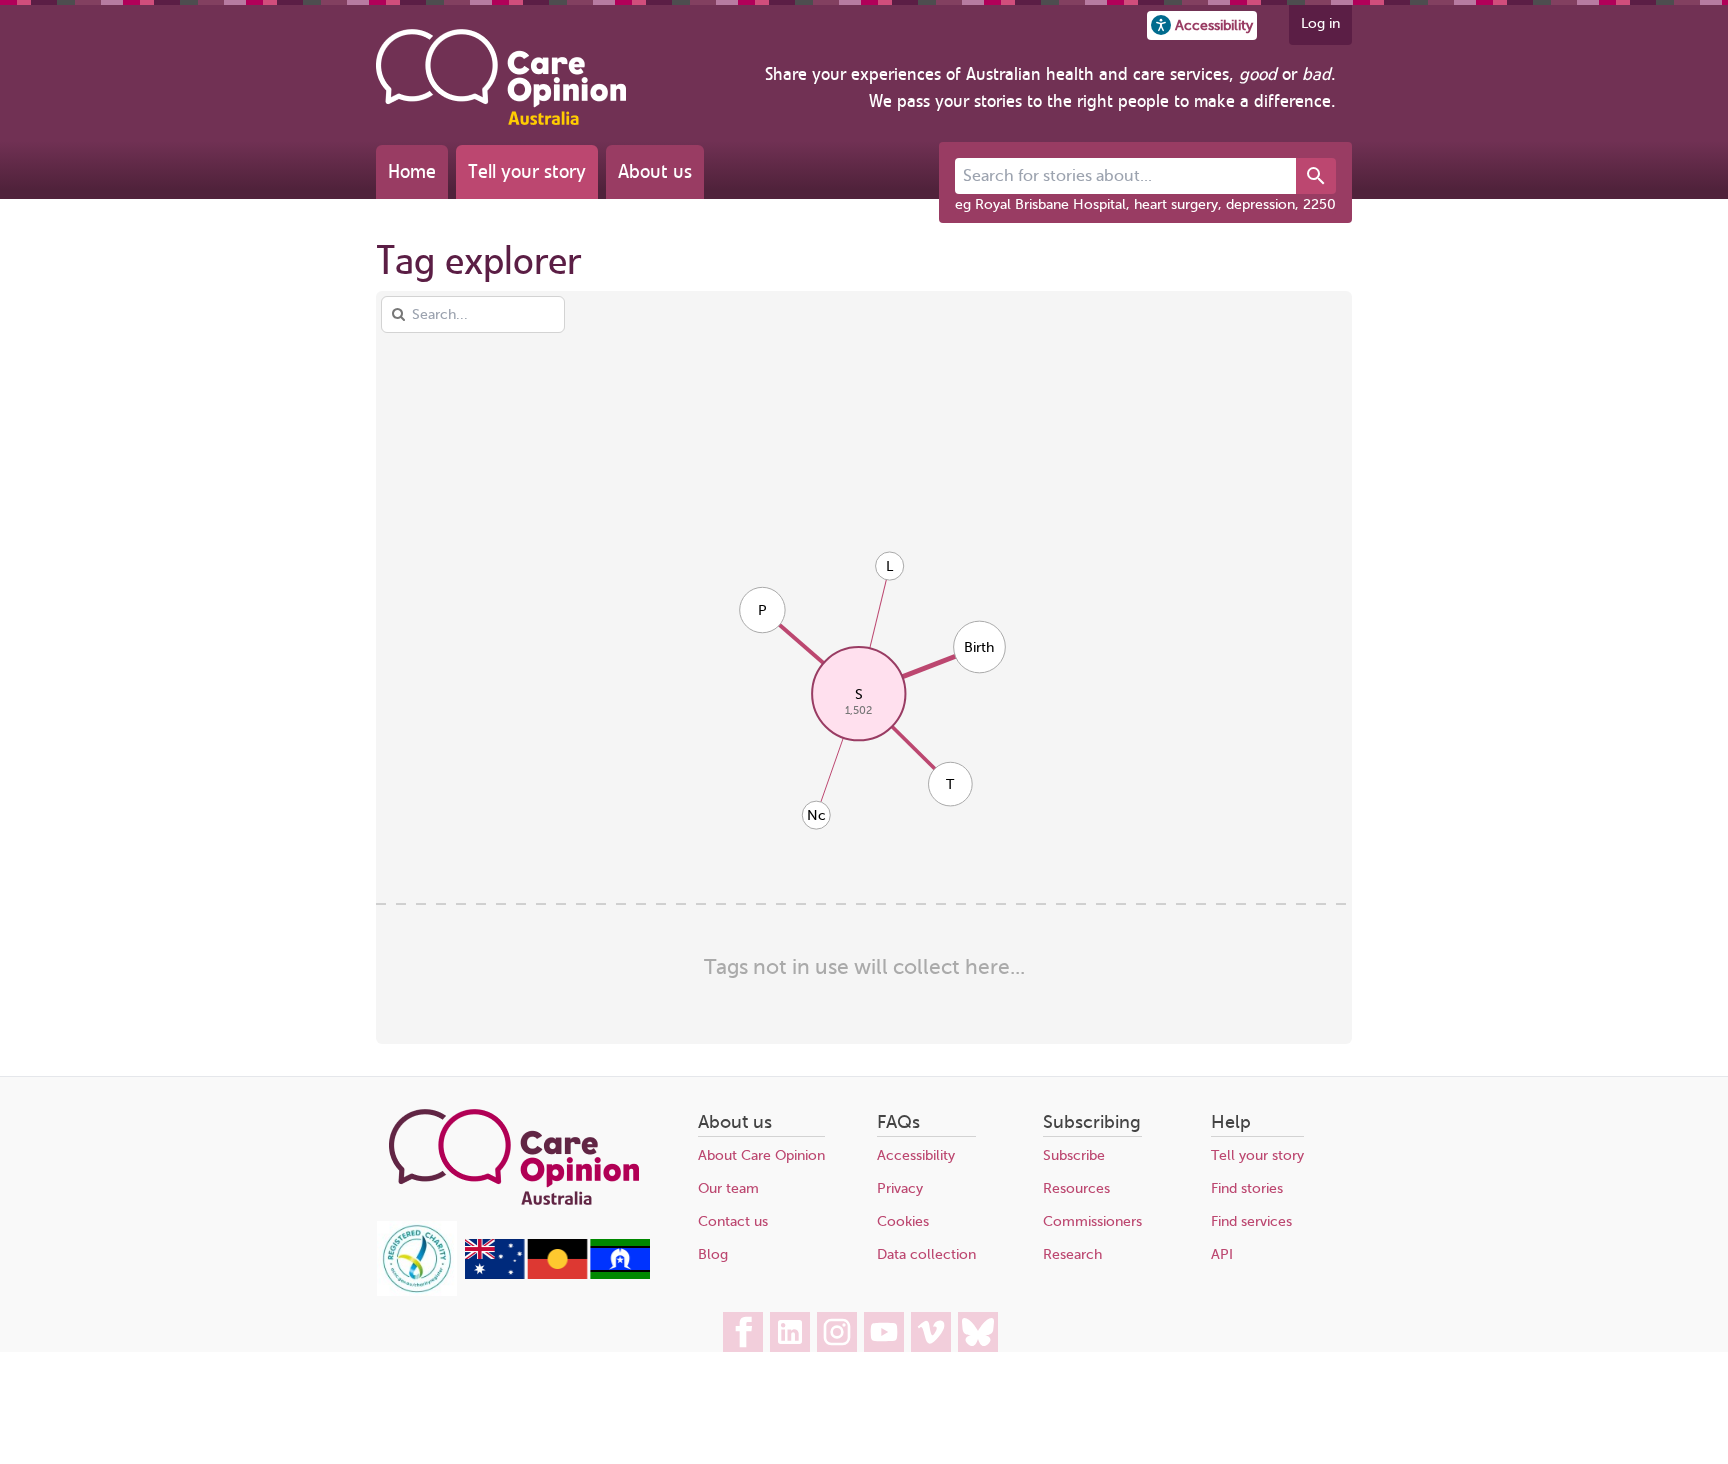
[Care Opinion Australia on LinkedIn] (790, 1332)
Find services (1251, 1221)
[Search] (1316, 176)
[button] (1202, 25)
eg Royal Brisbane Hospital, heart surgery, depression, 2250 (1145, 204)
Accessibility (916, 1155)
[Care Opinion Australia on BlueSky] (978, 1332)
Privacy (900, 1188)
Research (1072, 1254)
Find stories (1247, 1188)
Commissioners (1092, 1221)
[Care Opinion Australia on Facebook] (743, 1332)
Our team (728, 1188)
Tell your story (527, 171)
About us (655, 171)
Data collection (926, 1254)
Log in (1320, 23)
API (1222, 1254)
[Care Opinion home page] (501, 77)
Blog (713, 1254)
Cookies (903, 1221)
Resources (1076, 1188)
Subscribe (1074, 1155)
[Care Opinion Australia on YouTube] (884, 1332)
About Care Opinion (761, 1155)
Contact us (733, 1221)
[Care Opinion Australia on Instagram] (837, 1332)
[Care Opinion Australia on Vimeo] (931, 1332)
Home (412, 171)
